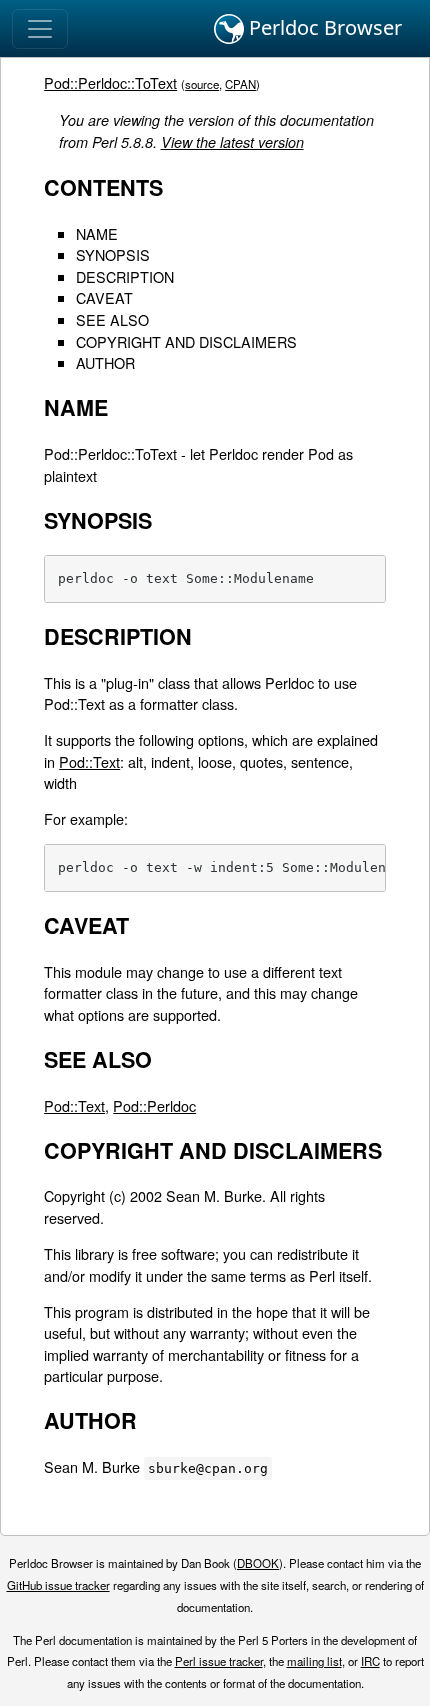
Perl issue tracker (219, 1661)
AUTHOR (105, 362)
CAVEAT (104, 297)
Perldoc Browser (323, 27)
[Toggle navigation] (40, 29)
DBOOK (258, 1563)
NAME (97, 233)
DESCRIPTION (125, 276)
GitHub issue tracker (58, 1585)
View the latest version (232, 142)
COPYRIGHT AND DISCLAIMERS (186, 341)
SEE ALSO (112, 319)
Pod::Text (89, 761)
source (202, 84)
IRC (370, 1661)
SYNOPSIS (113, 254)
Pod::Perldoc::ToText (110, 82)
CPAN (240, 84)
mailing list (314, 1661)
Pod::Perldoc (154, 1105)
